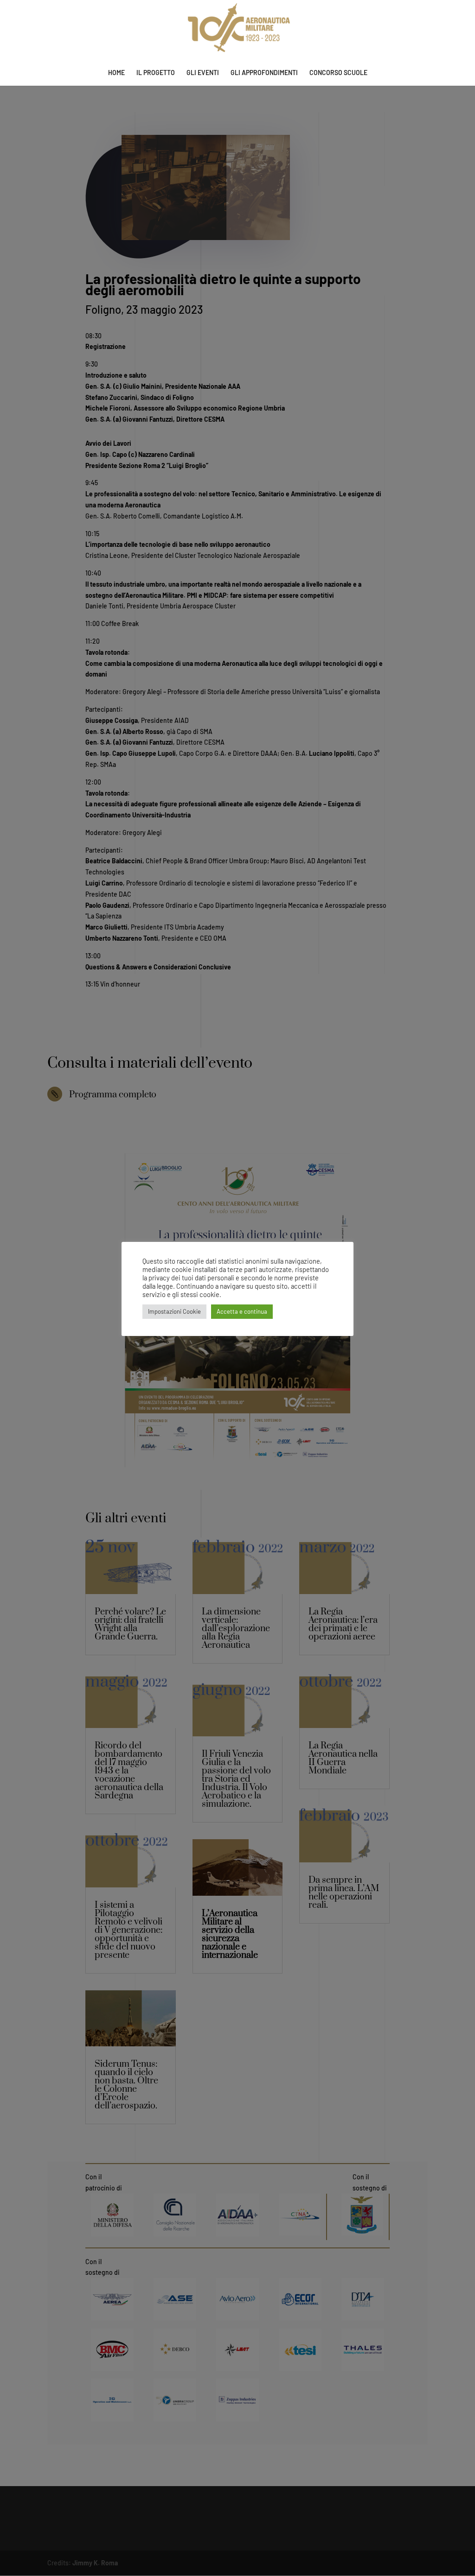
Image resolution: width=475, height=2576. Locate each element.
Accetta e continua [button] (242, 1311)
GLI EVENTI (203, 73)
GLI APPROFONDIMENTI (264, 73)
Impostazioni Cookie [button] (174, 1311)
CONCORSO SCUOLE (338, 73)
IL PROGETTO (156, 73)
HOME (116, 73)
